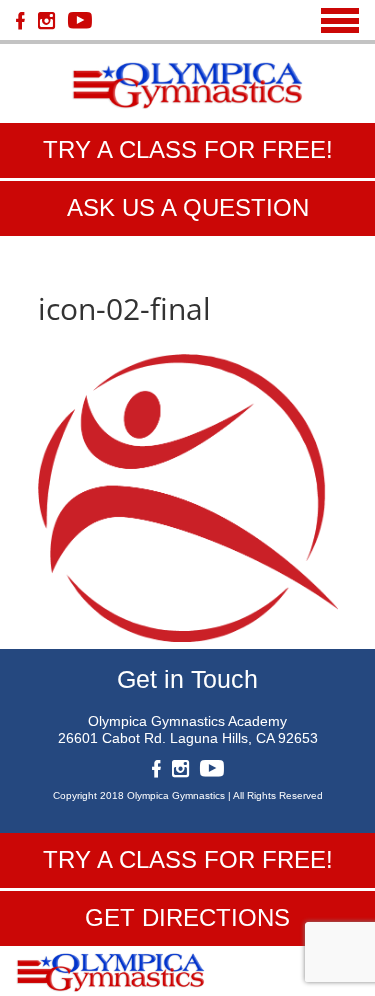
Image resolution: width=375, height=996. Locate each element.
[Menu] (340, 20)
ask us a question (188, 207)
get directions (187, 917)
